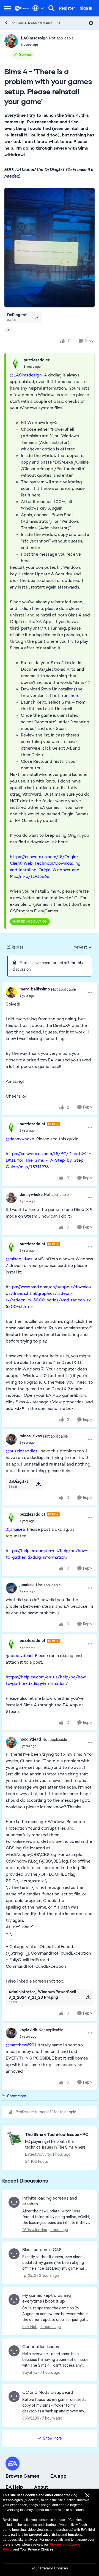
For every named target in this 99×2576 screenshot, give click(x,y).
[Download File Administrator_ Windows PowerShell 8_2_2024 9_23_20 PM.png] (88, 1997)
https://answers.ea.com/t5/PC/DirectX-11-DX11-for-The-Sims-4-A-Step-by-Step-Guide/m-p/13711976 (48, 1160)
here (75, 696)
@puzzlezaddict (22, 1451)
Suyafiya (30, 2372)
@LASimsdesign (26, 375)
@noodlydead (19, 1656)
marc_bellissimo (35, 989)
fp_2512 (29, 2275)
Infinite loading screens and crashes (50, 2201)
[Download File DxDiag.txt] (37, 317)
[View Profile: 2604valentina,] (14, 2202)
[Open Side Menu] (7, 8)
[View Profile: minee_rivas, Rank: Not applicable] (11, 1439)
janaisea (27, 1585)
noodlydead (30, 1739)
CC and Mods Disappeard (48, 2392)
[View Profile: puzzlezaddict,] (15, 363)
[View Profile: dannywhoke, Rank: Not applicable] (11, 1198)
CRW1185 (31, 2418)
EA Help (14, 2487)
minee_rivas (31, 1436)
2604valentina (35, 2230)
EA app (58, 2476)
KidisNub (30, 2327)
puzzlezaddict (37, 360)
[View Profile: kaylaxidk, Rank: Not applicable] (11, 2033)
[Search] (51, 8)
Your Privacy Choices (50, 2568)
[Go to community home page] (22, 8)
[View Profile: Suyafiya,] (14, 2351)
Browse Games (22, 2476)
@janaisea (15, 1529)
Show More (17, 2096)
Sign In (86, 8)
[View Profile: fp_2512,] (14, 2254)
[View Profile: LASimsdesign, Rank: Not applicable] (11, 41)
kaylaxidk (28, 2030)
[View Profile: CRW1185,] (14, 2397)
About (41, 2487)
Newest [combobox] (83, 947)
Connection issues (41, 2347)
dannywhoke (31, 1195)
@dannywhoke (20, 1139)
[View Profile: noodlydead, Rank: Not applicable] (11, 1743)
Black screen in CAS (42, 2250)
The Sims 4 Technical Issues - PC (35, 23)
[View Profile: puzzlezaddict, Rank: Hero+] (11, 1127)
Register (67, 8)
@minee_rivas (19, 1259)
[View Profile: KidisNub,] (14, 2300)
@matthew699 (20, 2045)
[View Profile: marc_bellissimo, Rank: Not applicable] (11, 992)
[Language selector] (38, 8)
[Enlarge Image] (50, 248)
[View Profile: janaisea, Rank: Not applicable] (11, 1588)
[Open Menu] (91, 23)
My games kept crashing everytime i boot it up (47, 2298)
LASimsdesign (34, 38)
